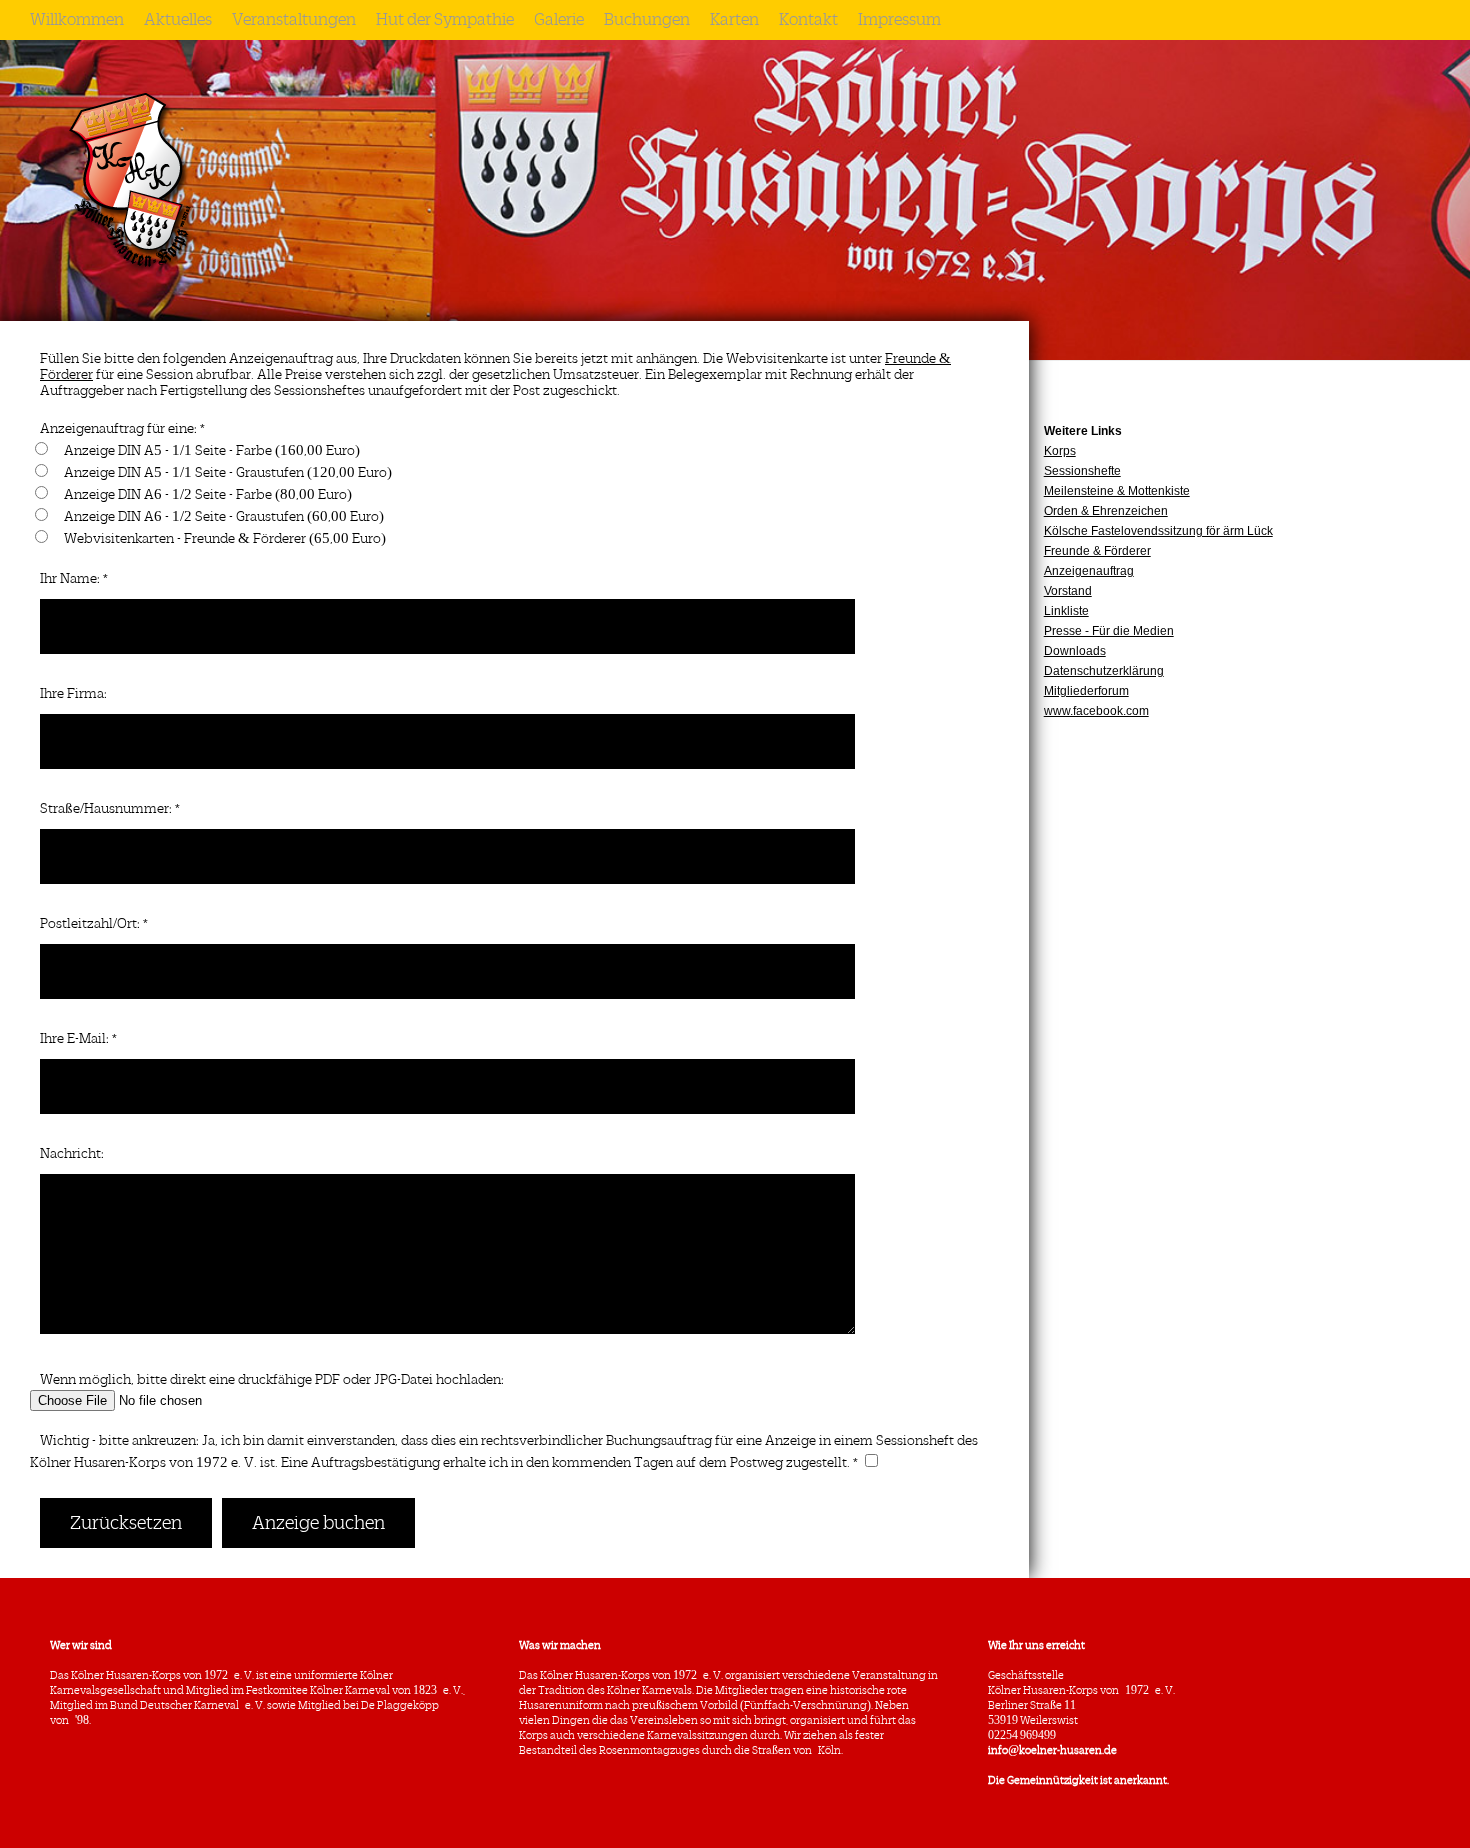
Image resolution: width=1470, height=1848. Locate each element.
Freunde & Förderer (1097, 551)
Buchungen (647, 20)
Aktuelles (178, 20)
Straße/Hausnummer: (106, 808)
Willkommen (77, 20)
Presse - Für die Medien (1109, 631)
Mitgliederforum (1086, 691)
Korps (1060, 451)
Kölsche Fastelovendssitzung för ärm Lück (1158, 531)
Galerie (559, 20)
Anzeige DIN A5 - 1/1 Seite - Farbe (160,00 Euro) (212, 450)
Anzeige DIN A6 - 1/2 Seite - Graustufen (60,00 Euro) (224, 516)
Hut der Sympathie (445, 20)
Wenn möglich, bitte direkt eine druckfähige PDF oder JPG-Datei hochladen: (272, 1379)
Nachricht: (72, 1153)
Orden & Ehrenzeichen (1106, 511)
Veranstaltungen (294, 20)
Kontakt (808, 20)
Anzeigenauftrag (1089, 571)
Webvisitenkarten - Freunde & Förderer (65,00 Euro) (225, 538)
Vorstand (1068, 591)
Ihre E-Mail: (74, 1038)
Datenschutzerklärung (1104, 671)
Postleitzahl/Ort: (90, 923)
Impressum (899, 20)
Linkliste (1066, 611)
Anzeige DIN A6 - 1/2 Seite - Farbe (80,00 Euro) (208, 494)
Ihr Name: (70, 578)
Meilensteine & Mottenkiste (1117, 491)
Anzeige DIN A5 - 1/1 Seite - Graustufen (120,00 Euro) (228, 472)
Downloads (1075, 651)
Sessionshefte (1082, 471)
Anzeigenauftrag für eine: (118, 428)
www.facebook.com (1096, 711)
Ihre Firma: (73, 693)
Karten (734, 20)
